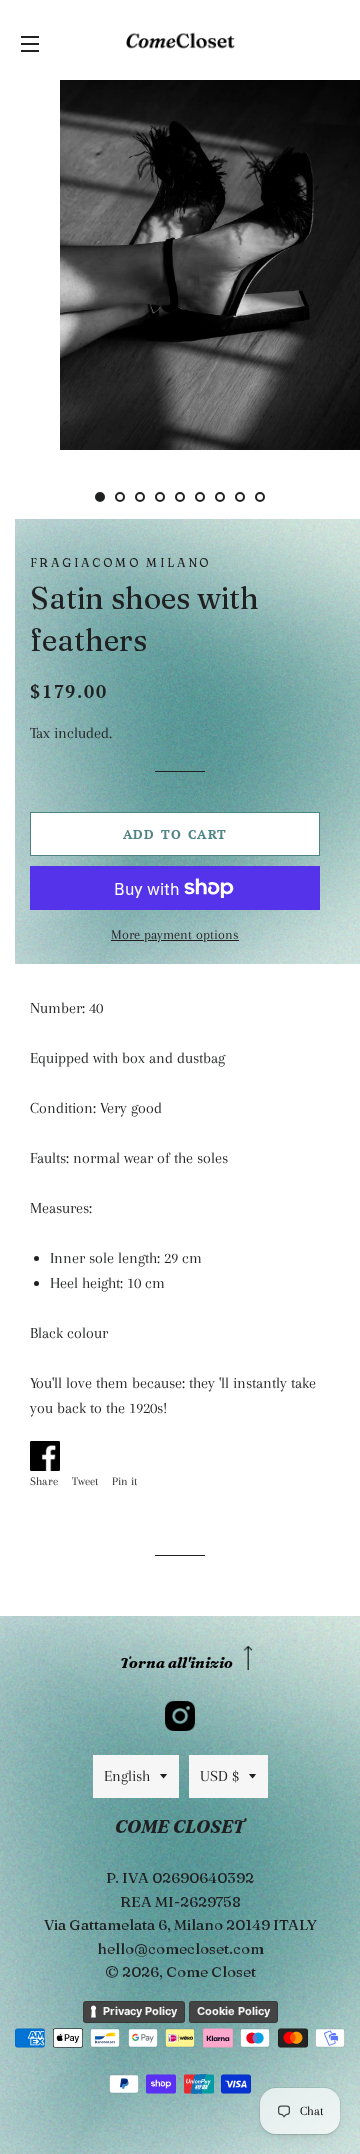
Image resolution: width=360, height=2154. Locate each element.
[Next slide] (292, 497)
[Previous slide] (68, 497)
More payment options (175, 934)
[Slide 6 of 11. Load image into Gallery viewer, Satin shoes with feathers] (200, 497)
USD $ (219, 1776)
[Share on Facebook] (49, 1452)
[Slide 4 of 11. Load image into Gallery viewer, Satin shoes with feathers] (160, 497)
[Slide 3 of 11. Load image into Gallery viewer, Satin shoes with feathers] (140, 497)
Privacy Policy (140, 2011)
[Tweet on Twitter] (90, 1452)
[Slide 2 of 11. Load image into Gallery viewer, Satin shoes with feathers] (120, 497)
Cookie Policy (233, 2011)
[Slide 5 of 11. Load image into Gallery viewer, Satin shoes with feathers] (180, 497)
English (127, 1776)
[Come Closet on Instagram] (180, 1716)
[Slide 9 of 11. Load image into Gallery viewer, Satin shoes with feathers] (260, 497)
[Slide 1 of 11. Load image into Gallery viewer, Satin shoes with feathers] (100, 497)
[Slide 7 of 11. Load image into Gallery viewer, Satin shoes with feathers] (220, 497)
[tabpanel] (180, 262)
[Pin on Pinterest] (129, 1452)
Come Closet (211, 1971)
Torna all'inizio (176, 1662)
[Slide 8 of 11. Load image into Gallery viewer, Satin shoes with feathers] (240, 497)
